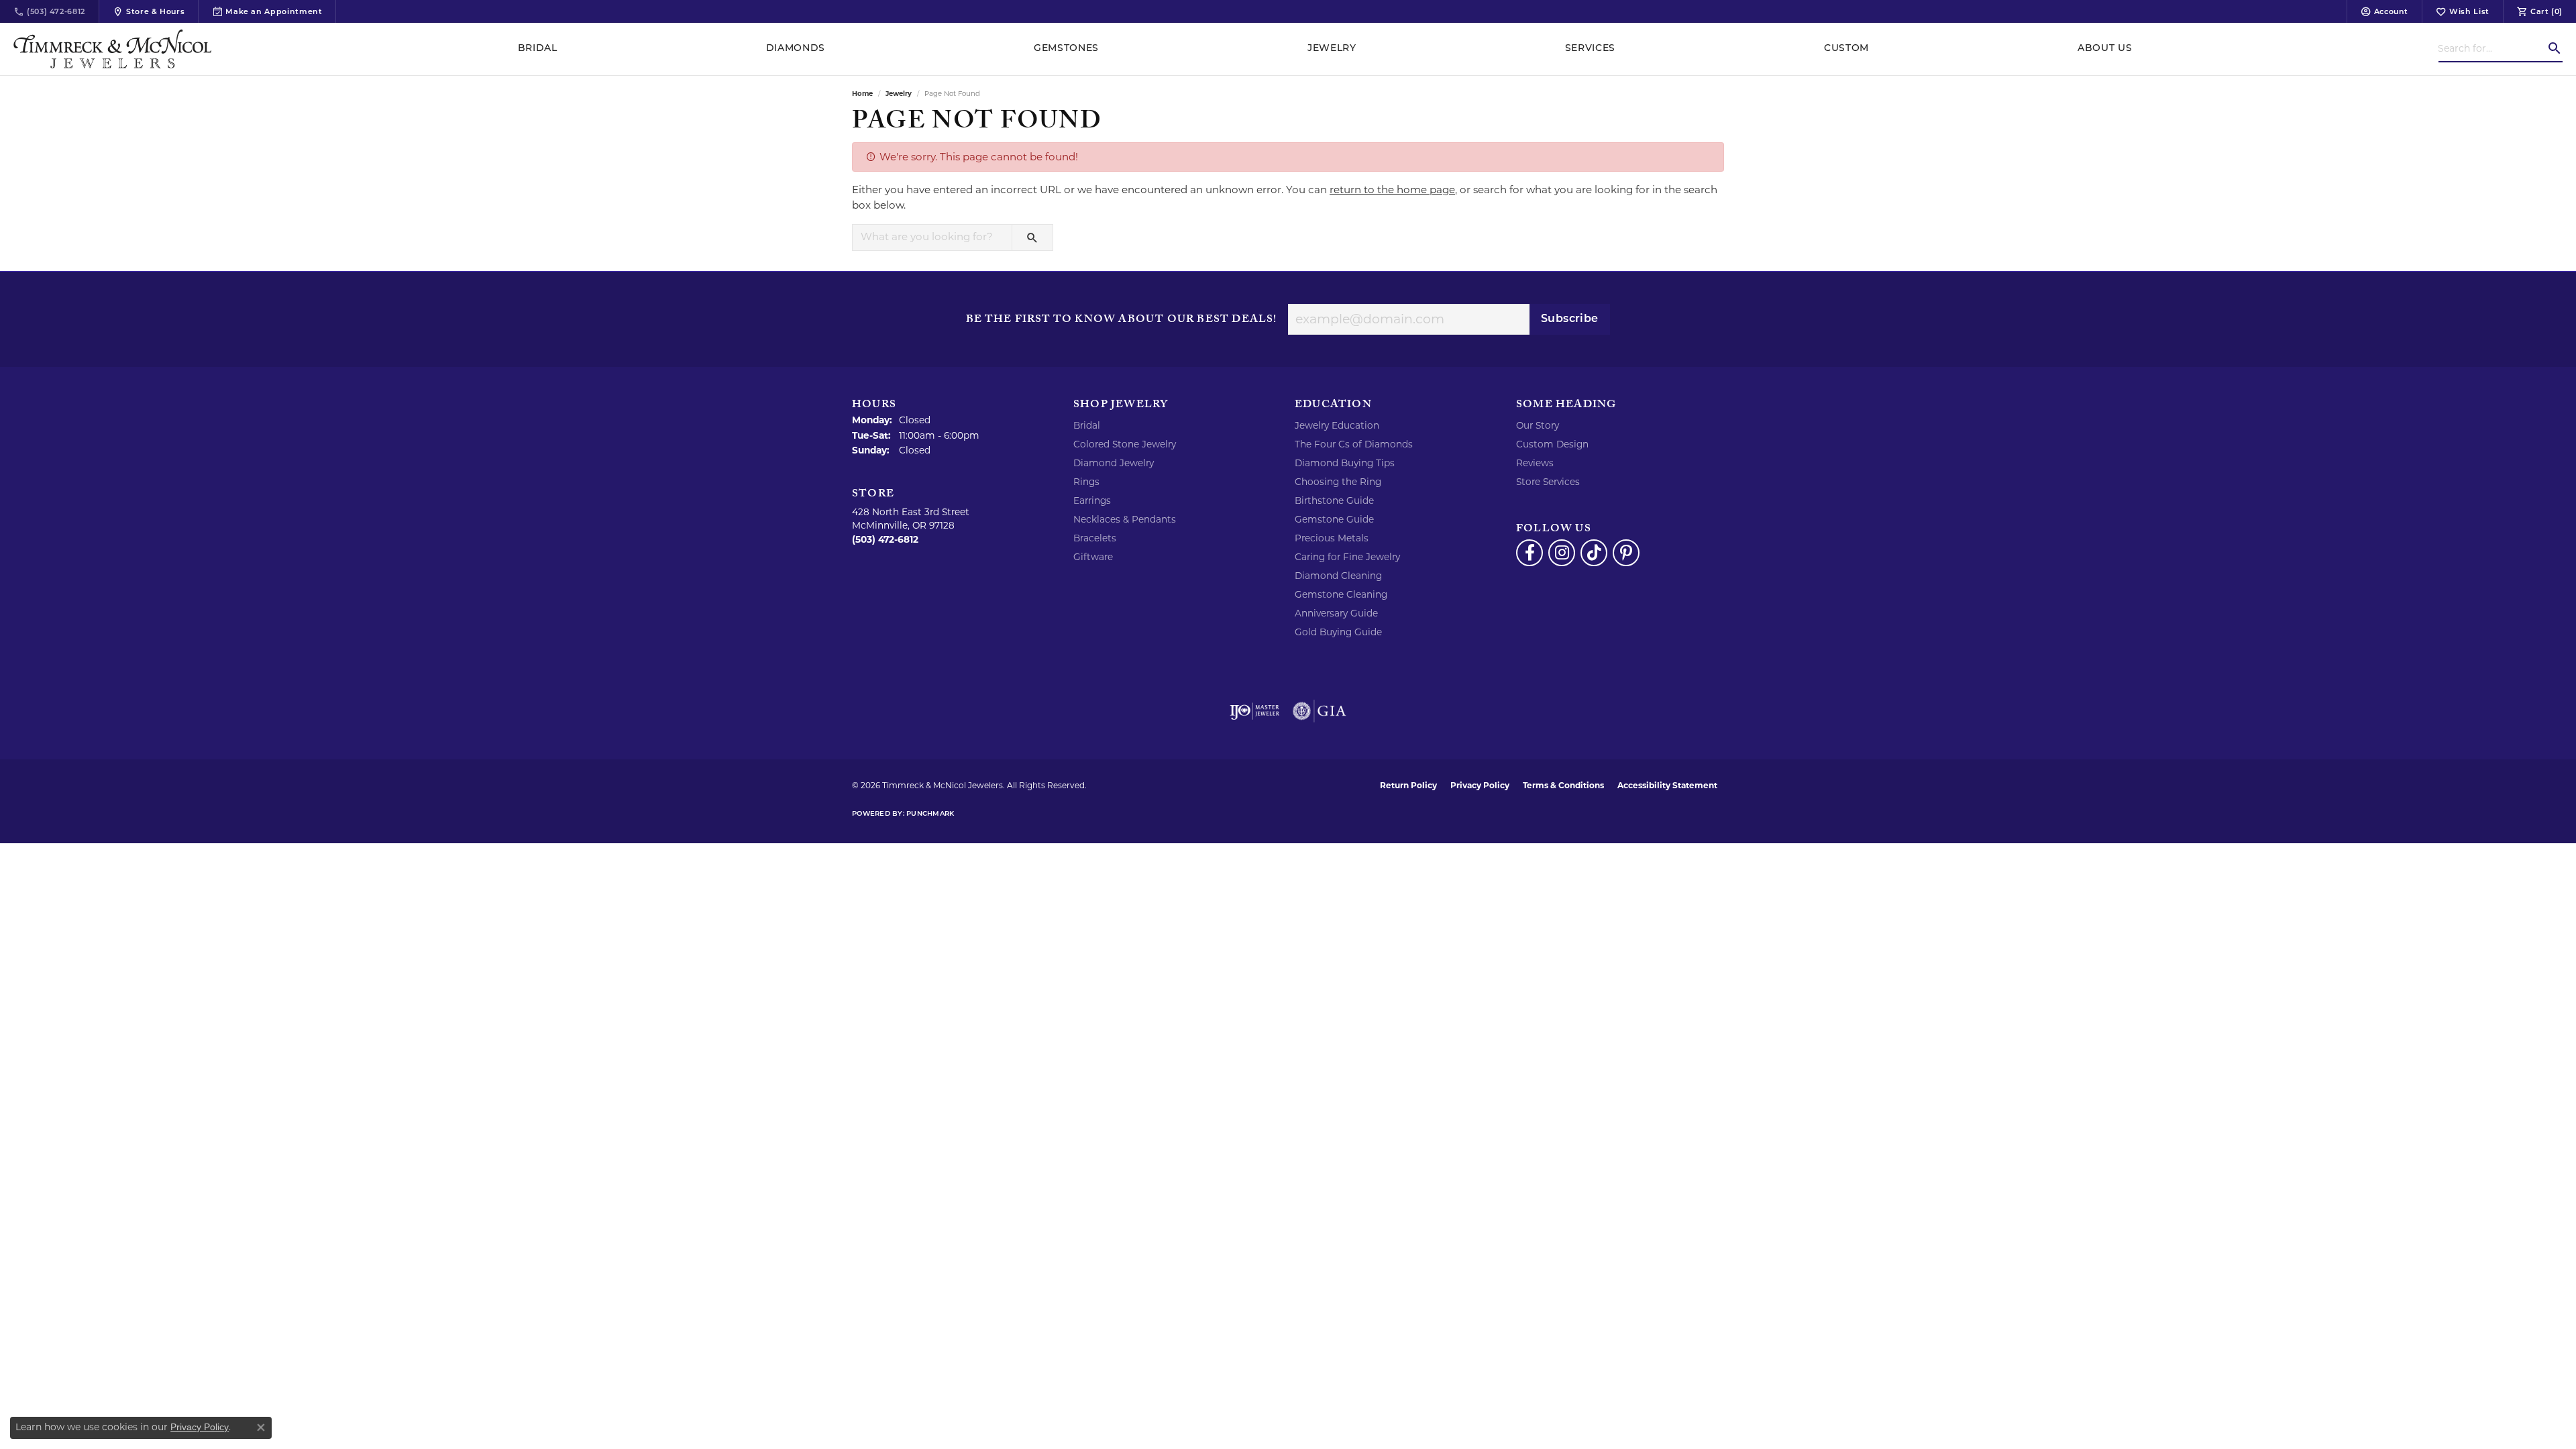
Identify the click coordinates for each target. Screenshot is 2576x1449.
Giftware (1093, 557)
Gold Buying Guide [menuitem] (1338, 632)
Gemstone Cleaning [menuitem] (1341, 594)
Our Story (1538, 425)
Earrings (1092, 500)
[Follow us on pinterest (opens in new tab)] (1626, 553)
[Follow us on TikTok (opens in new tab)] (1594, 553)
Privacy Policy (1480, 785)
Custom (1846, 49)
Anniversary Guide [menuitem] (1336, 613)
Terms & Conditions (1563, 785)
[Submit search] (2555, 48)
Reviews (1535, 463)
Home (862, 94)
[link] (49, 11)
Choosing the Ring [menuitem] (1338, 482)
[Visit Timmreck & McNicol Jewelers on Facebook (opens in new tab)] (1529, 553)
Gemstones (1066, 49)
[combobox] (2492, 48)
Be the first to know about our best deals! (1121, 321)
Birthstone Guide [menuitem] (1334, 500)
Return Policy (1408, 785)
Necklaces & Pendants (1125, 519)
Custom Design (1552, 444)
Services (1590, 49)
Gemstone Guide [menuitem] (1334, 519)
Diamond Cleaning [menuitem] (1338, 576)
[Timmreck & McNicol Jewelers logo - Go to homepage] (112, 49)
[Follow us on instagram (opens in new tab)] (1562, 553)
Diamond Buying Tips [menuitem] (1345, 463)
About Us (2105, 49)
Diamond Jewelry (1114, 463)
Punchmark (930, 814)
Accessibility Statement (1667, 785)
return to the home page (1392, 190)
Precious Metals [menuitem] (1332, 538)
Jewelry (1332, 49)
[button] (2384, 11)
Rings (1086, 482)
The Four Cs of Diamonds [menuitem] (1354, 444)
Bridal (538, 49)
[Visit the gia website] (1320, 711)
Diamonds (796, 49)
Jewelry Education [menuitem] (1337, 425)
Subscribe (1570, 319)
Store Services (1548, 482)
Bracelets (1095, 538)
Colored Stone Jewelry (1125, 444)
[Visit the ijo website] (1255, 711)
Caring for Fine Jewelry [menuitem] (1347, 557)
